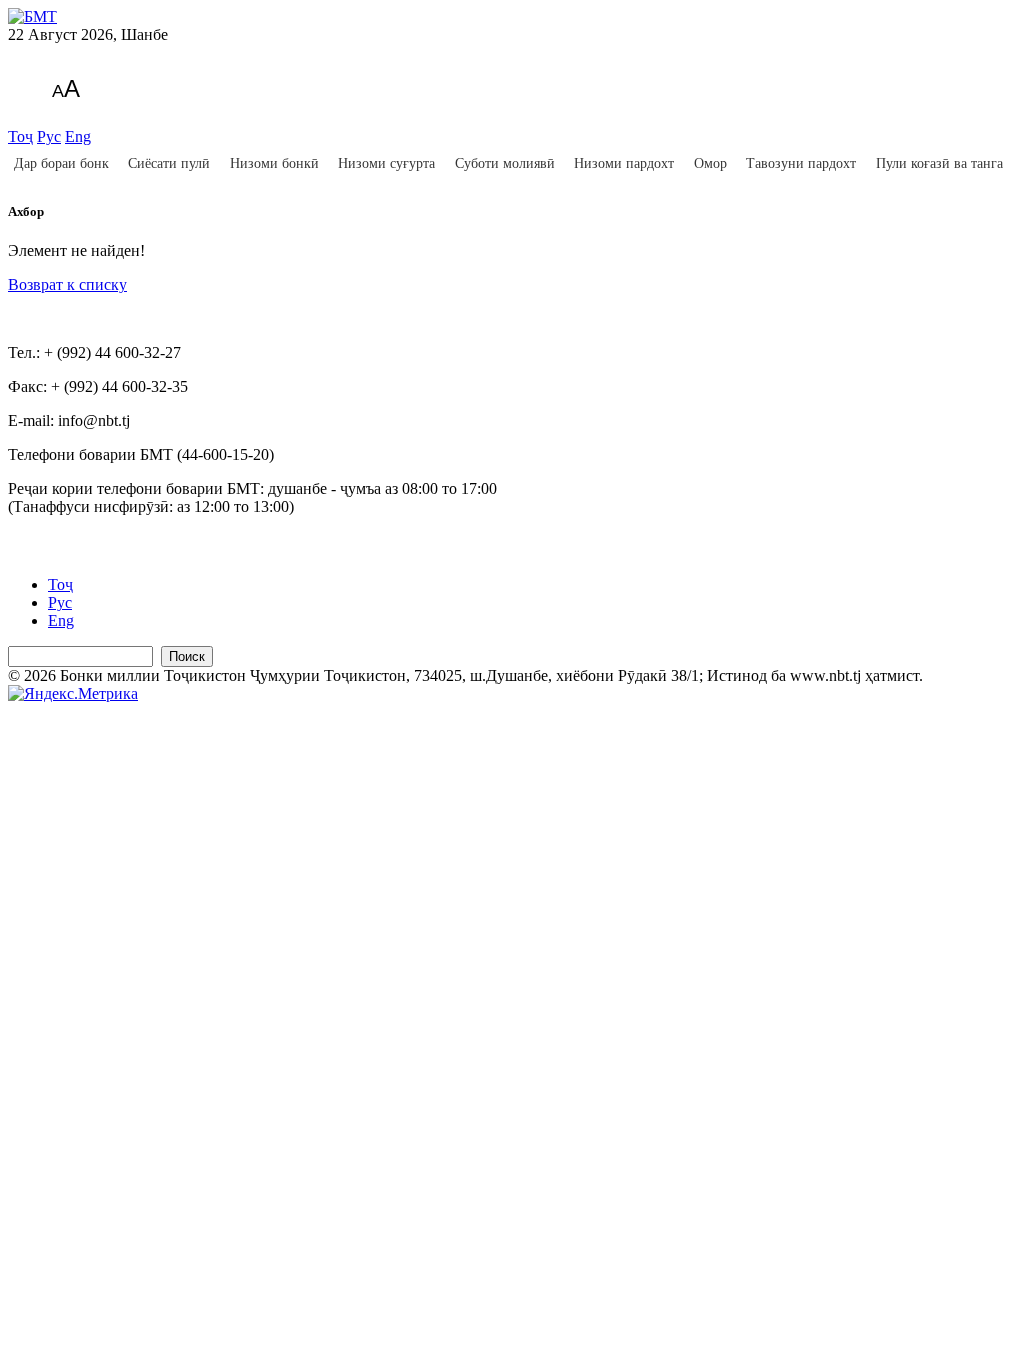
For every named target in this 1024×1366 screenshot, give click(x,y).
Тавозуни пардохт (801, 163)
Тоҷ (20, 136)
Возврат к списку (67, 284)
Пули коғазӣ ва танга (939, 163)
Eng (78, 136)
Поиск (187, 656)
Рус (49, 136)
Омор (710, 163)
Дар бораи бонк (61, 163)
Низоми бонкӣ (274, 163)
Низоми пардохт (624, 163)
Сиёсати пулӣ (169, 163)
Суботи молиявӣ (505, 163)
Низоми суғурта (386, 163)
